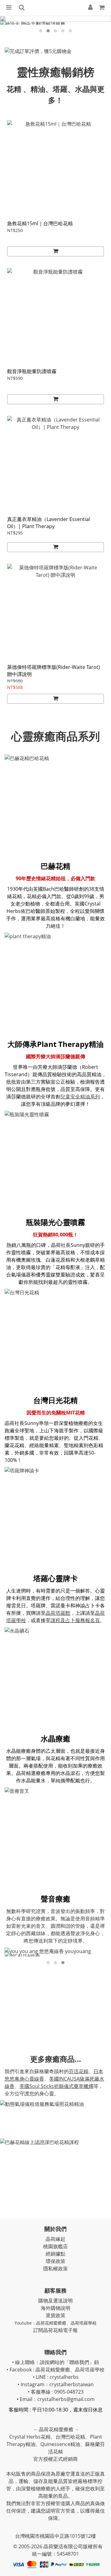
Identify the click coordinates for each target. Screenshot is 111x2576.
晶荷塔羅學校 (84, 2323)
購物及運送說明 (55, 2301)
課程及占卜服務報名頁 (75, 1620)
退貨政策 (55, 2315)
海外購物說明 (55, 2308)
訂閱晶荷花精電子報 (55, 2330)
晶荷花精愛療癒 (51, 2323)
